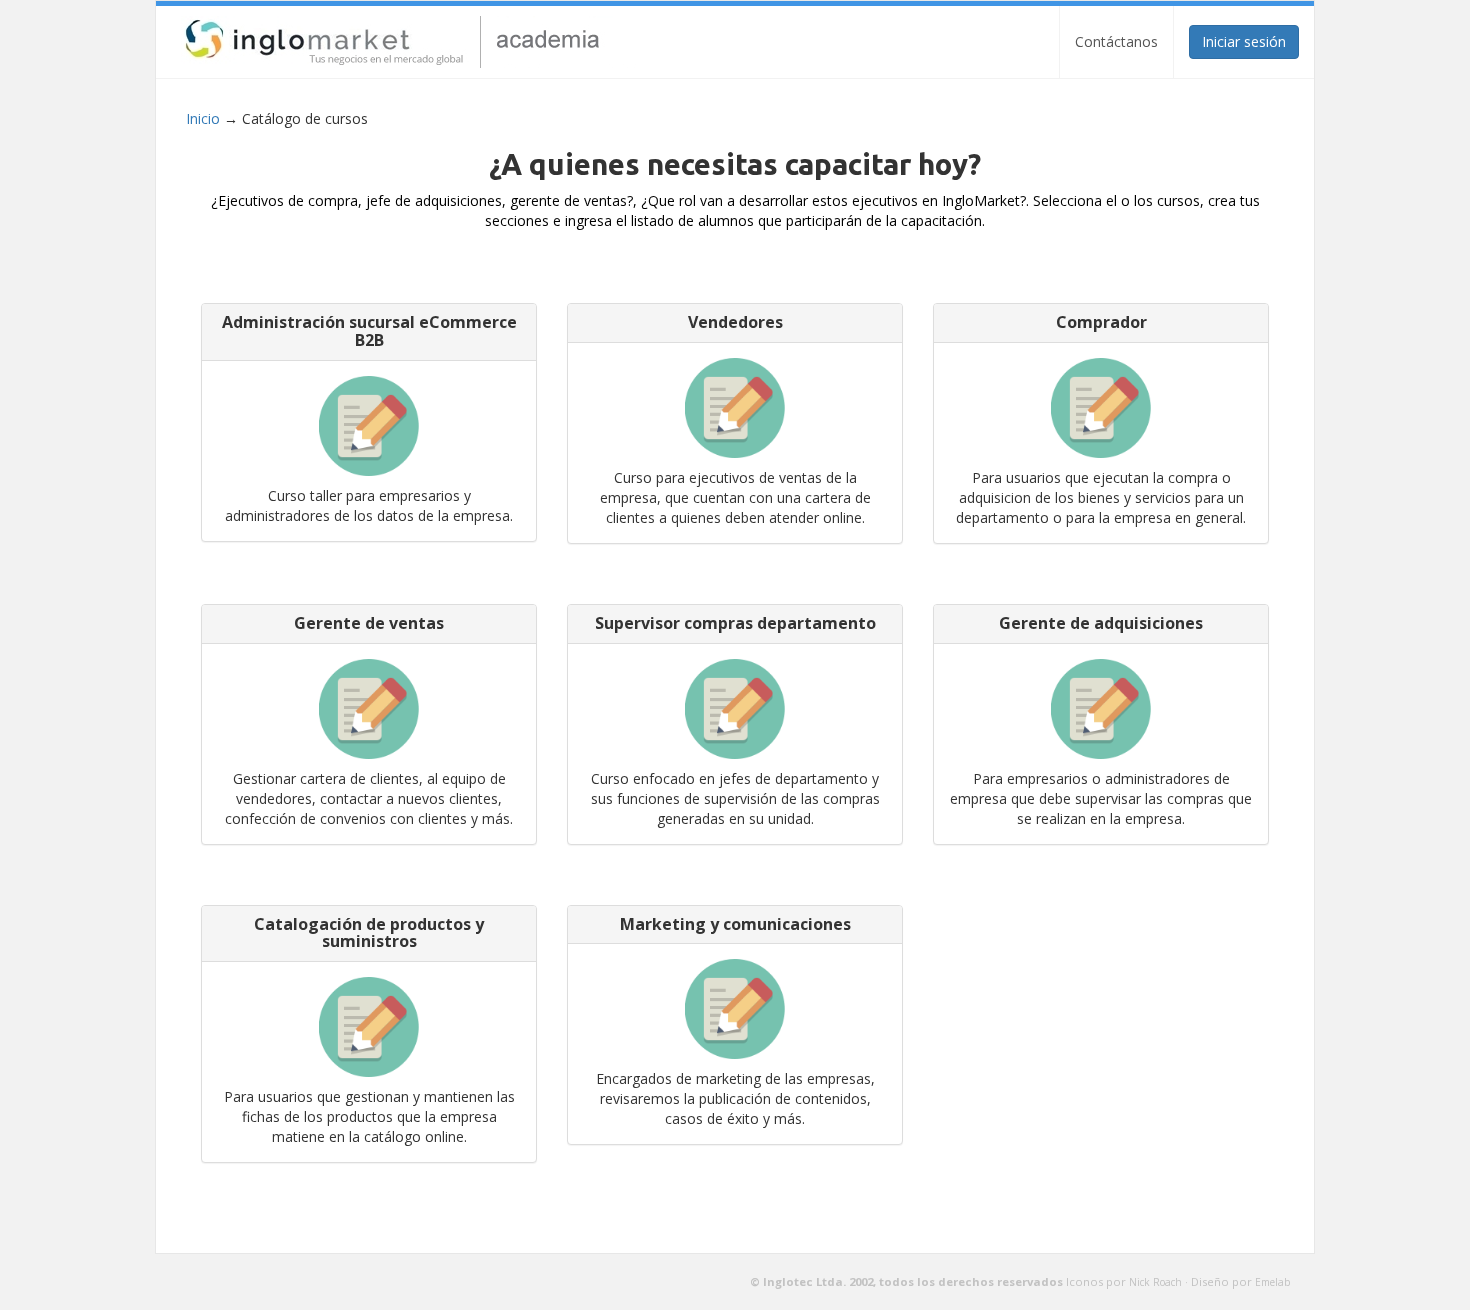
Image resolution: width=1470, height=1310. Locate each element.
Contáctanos (1116, 41)
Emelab (1272, 1282)
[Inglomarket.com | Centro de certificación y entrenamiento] (420, 42)
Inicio (203, 118)
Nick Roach (1155, 1282)
